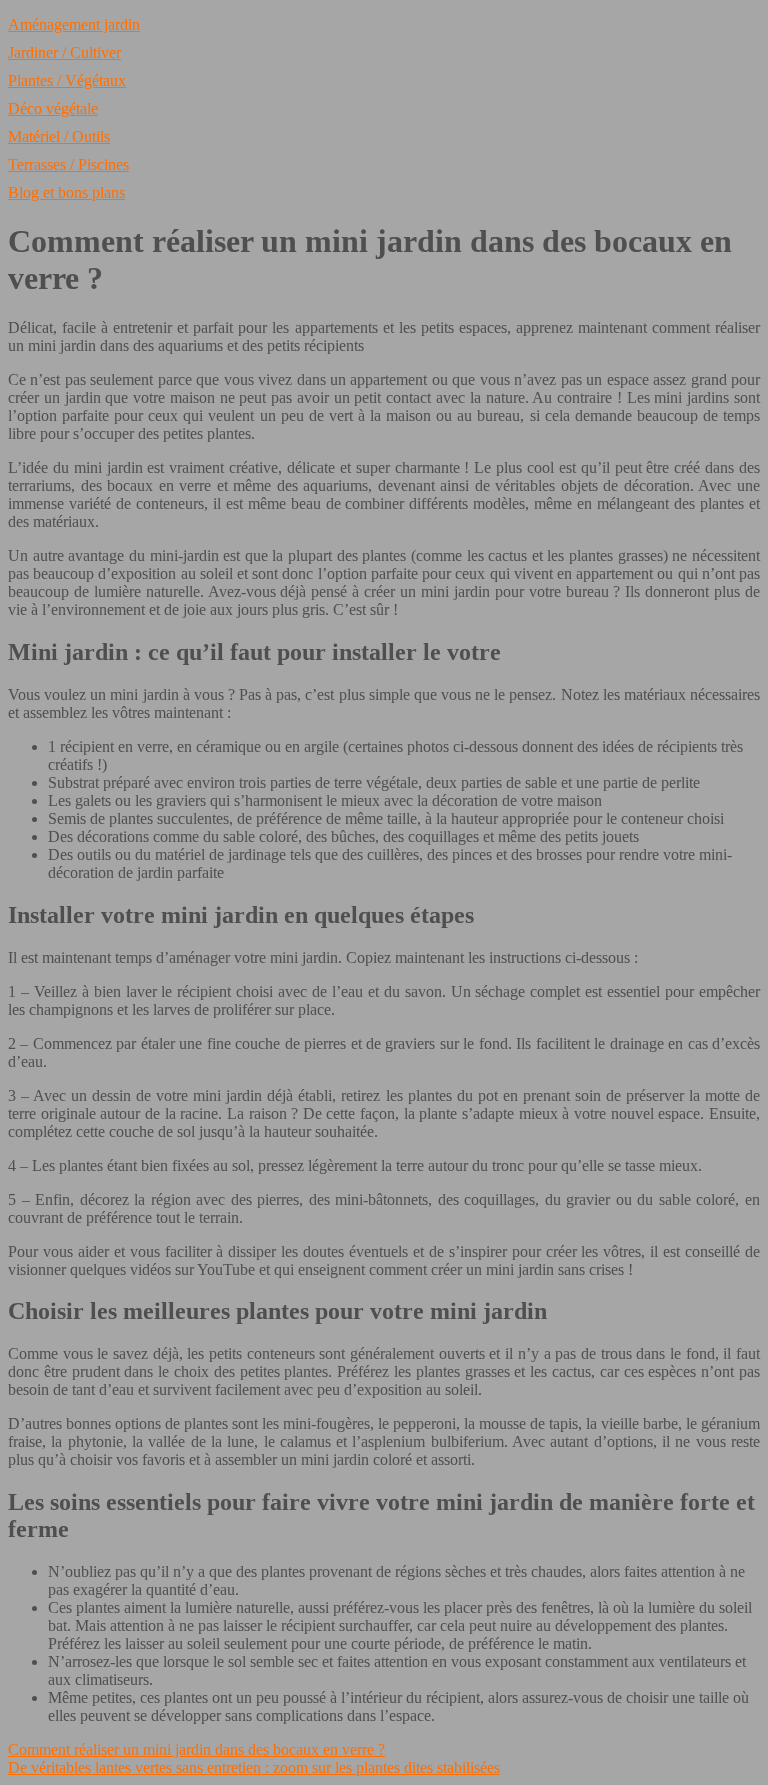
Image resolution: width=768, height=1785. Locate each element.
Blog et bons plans (66, 192)
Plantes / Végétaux (67, 80)
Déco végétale (53, 108)
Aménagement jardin (74, 24)
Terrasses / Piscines (68, 164)
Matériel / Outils (59, 136)
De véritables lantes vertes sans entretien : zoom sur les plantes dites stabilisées (254, 1767)
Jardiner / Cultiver (64, 52)
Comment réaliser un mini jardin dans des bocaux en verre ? (196, 1749)
